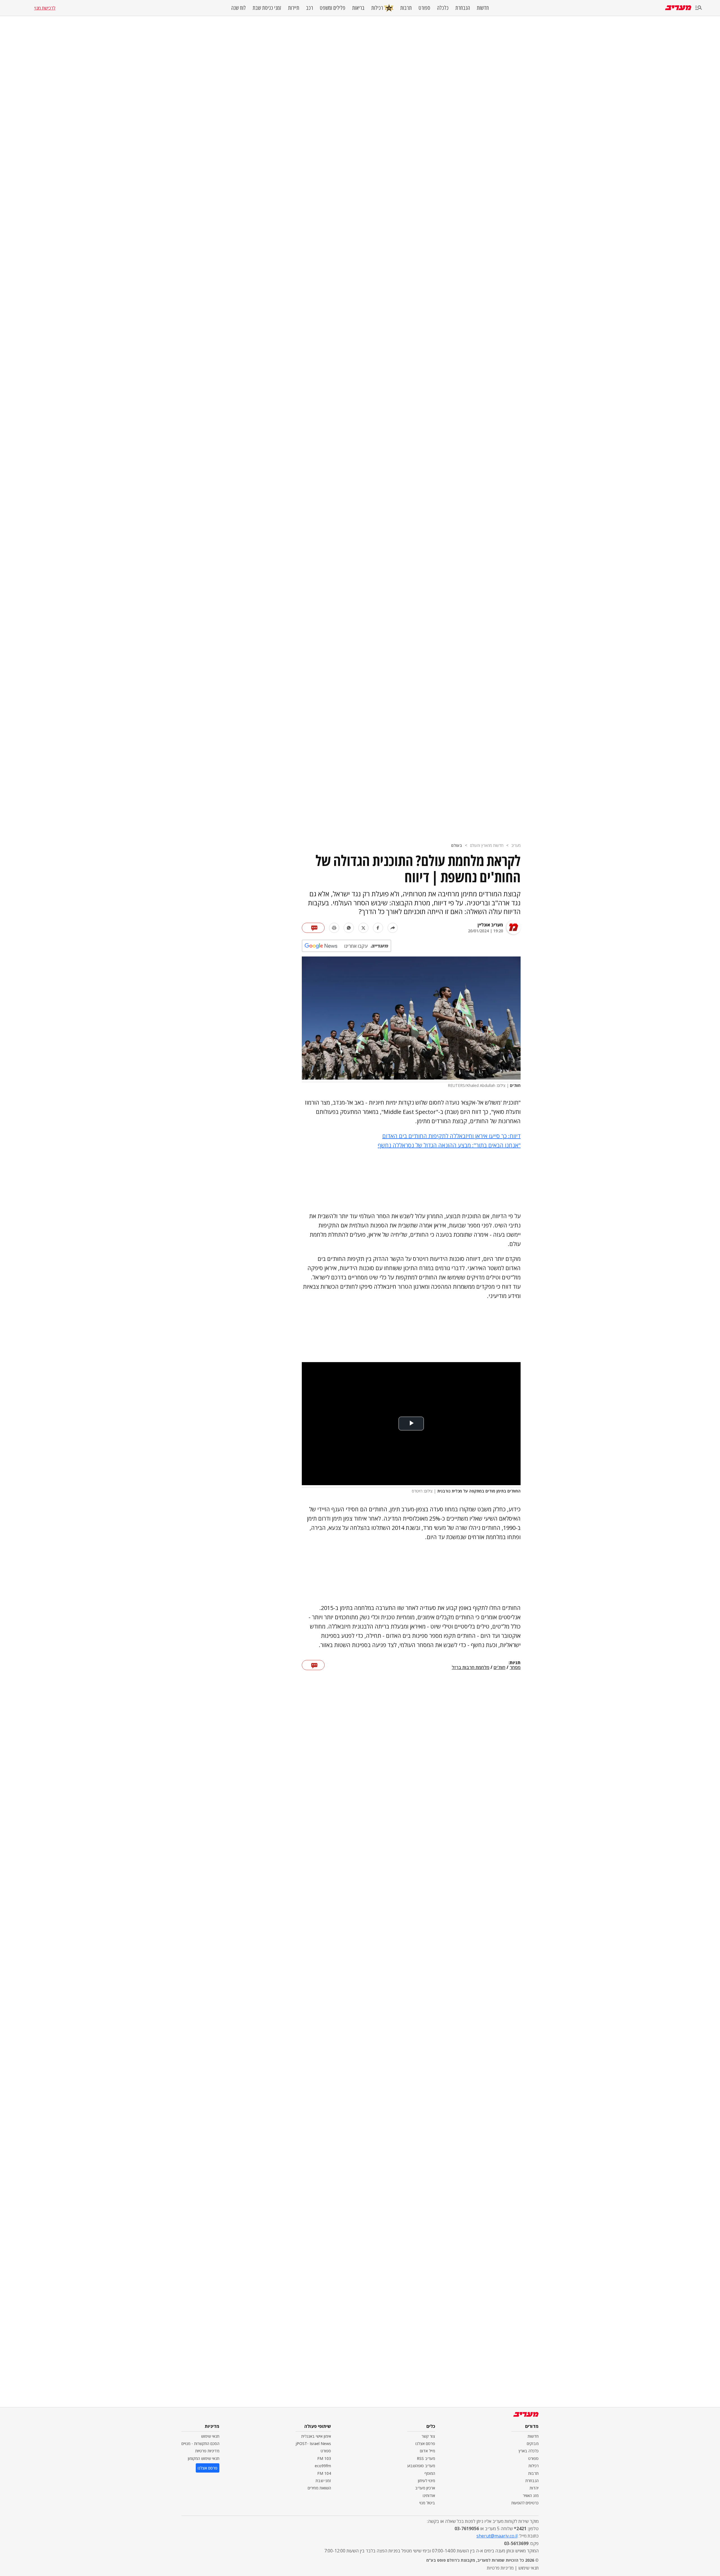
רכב (310, 8)
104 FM (324, 2473)
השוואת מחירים (319, 2488)
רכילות (377, 8)
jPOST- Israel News (313, 2443)
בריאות (358, 8)
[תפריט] (699, 8)
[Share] (393, 928)
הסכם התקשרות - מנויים (200, 2443)
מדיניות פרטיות (207, 2451)
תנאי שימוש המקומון (204, 2458)
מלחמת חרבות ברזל (471, 1668)
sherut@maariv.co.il (497, 2536)
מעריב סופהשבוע (421, 2466)
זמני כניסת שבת (267, 8)
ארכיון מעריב (425, 2488)
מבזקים (533, 2443)
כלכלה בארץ (529, 2451)
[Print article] (334, 928)
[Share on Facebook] (378, 928)
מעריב (516, 845)
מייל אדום (427, 2451)
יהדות (534, 2488)
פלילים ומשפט (333, 8)
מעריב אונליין (490, 925)
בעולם (457, 845)
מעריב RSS (426, 2458)
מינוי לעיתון (427, 2481)
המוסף (430, 2473)
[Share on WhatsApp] (349, 928)
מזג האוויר (531, 2495)
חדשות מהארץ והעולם (487, 845)
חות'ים (499, 1668)
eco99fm (323, 2466)
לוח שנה (238, 8)
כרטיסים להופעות (525, 2503)
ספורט (424, 8)
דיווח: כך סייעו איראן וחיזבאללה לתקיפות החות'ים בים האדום (451, 1136)
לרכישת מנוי (45, 8)
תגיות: (515, 1663)
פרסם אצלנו (425, 2443)
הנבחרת (463, 8)
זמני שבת (323, 2481)
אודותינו (429, 2495)
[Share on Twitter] (363, 928)
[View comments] (313, 928)
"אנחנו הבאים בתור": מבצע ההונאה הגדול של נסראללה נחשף (449, 1145)
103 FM (324, 2458)
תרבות (406, 8)
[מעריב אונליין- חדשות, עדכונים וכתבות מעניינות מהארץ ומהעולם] (678, 8)
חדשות (483, 8)
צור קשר (428, 2436)
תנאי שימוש (210, 2436)
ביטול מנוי (427, 2503)
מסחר (515, 1668)
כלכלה (443, 8)
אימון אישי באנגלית (316, 2436)
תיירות (294, 8)
